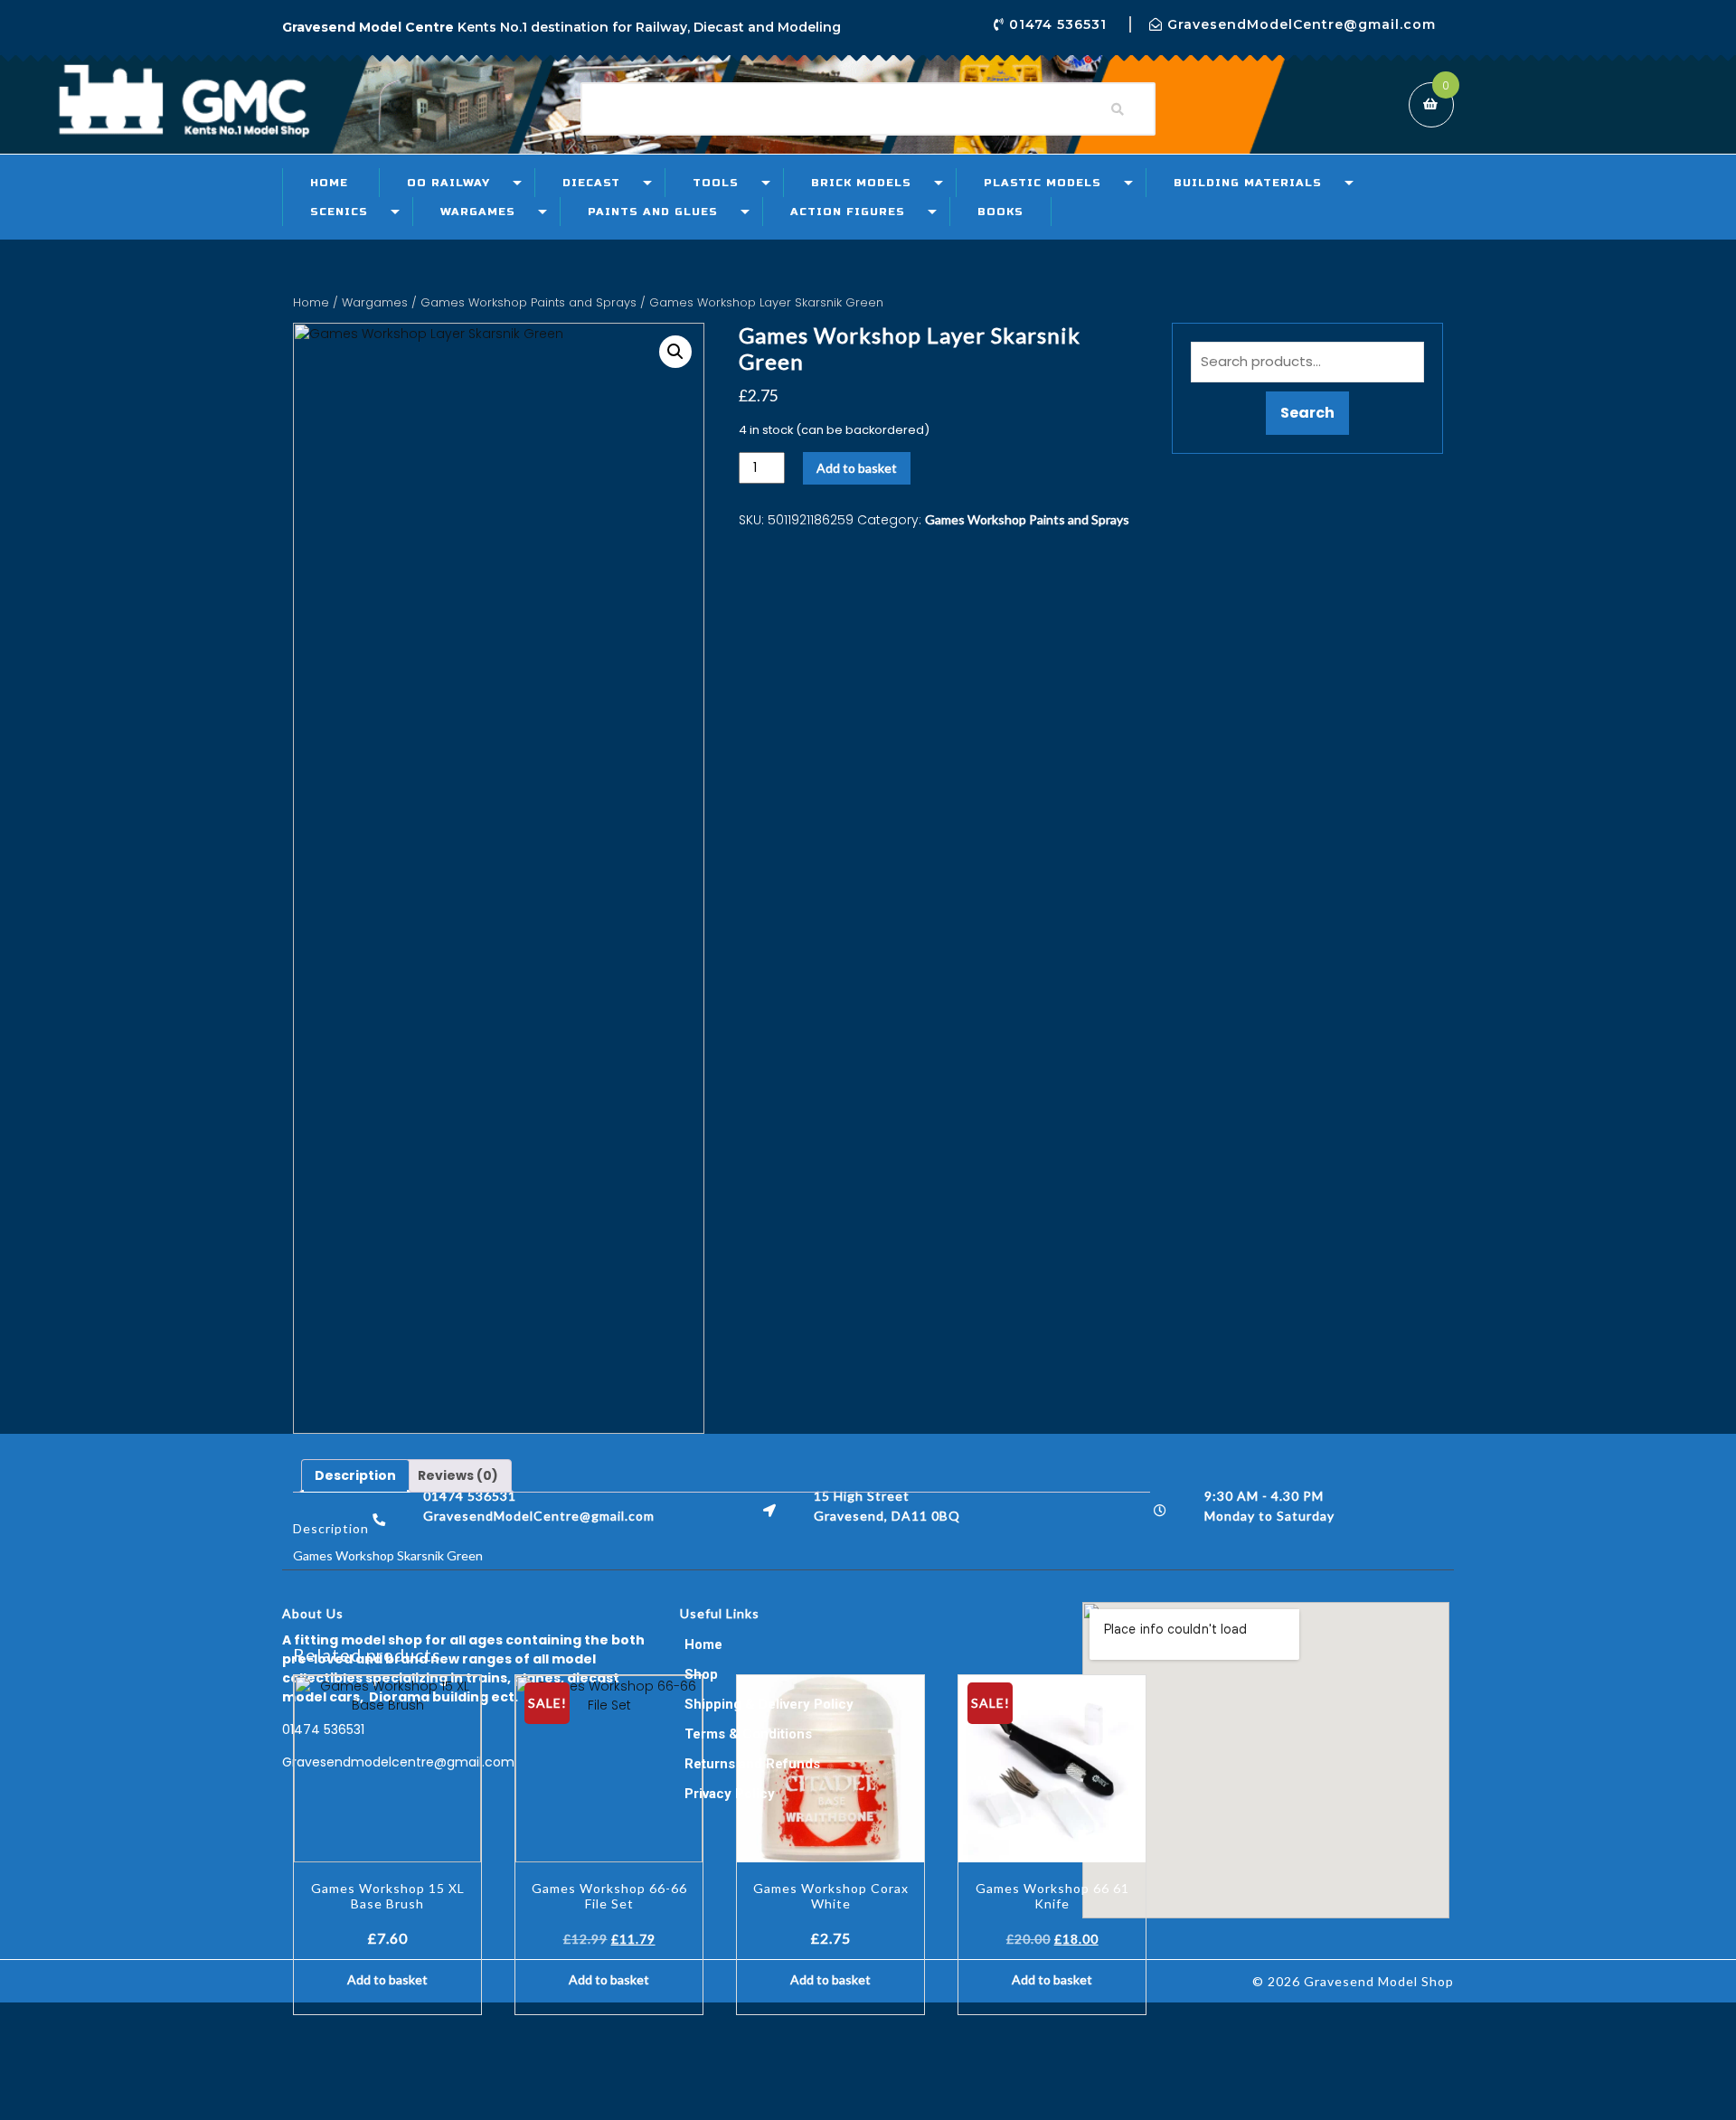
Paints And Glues (653, 212)
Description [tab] (355, 1475)
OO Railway (448, 183)
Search (1307, 413)
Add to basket (857, 468)
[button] (675, 352)
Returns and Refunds (752, 1764)
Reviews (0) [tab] (458, 1475)
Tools (716, 183)
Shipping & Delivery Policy (769, 1704)
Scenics (339, 212)
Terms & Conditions (748, 1734)
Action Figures (848, 212)
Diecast (591, 183)
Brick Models (861, 183)
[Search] (1118, 109)
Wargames (478, 212)
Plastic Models (1043, 183)
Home (329, 183)
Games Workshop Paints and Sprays (528, 302)
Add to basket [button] (387, 1979)
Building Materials (1248, 183)
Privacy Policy (730, 1794)
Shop (701, 1674)
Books (1000, 212)
